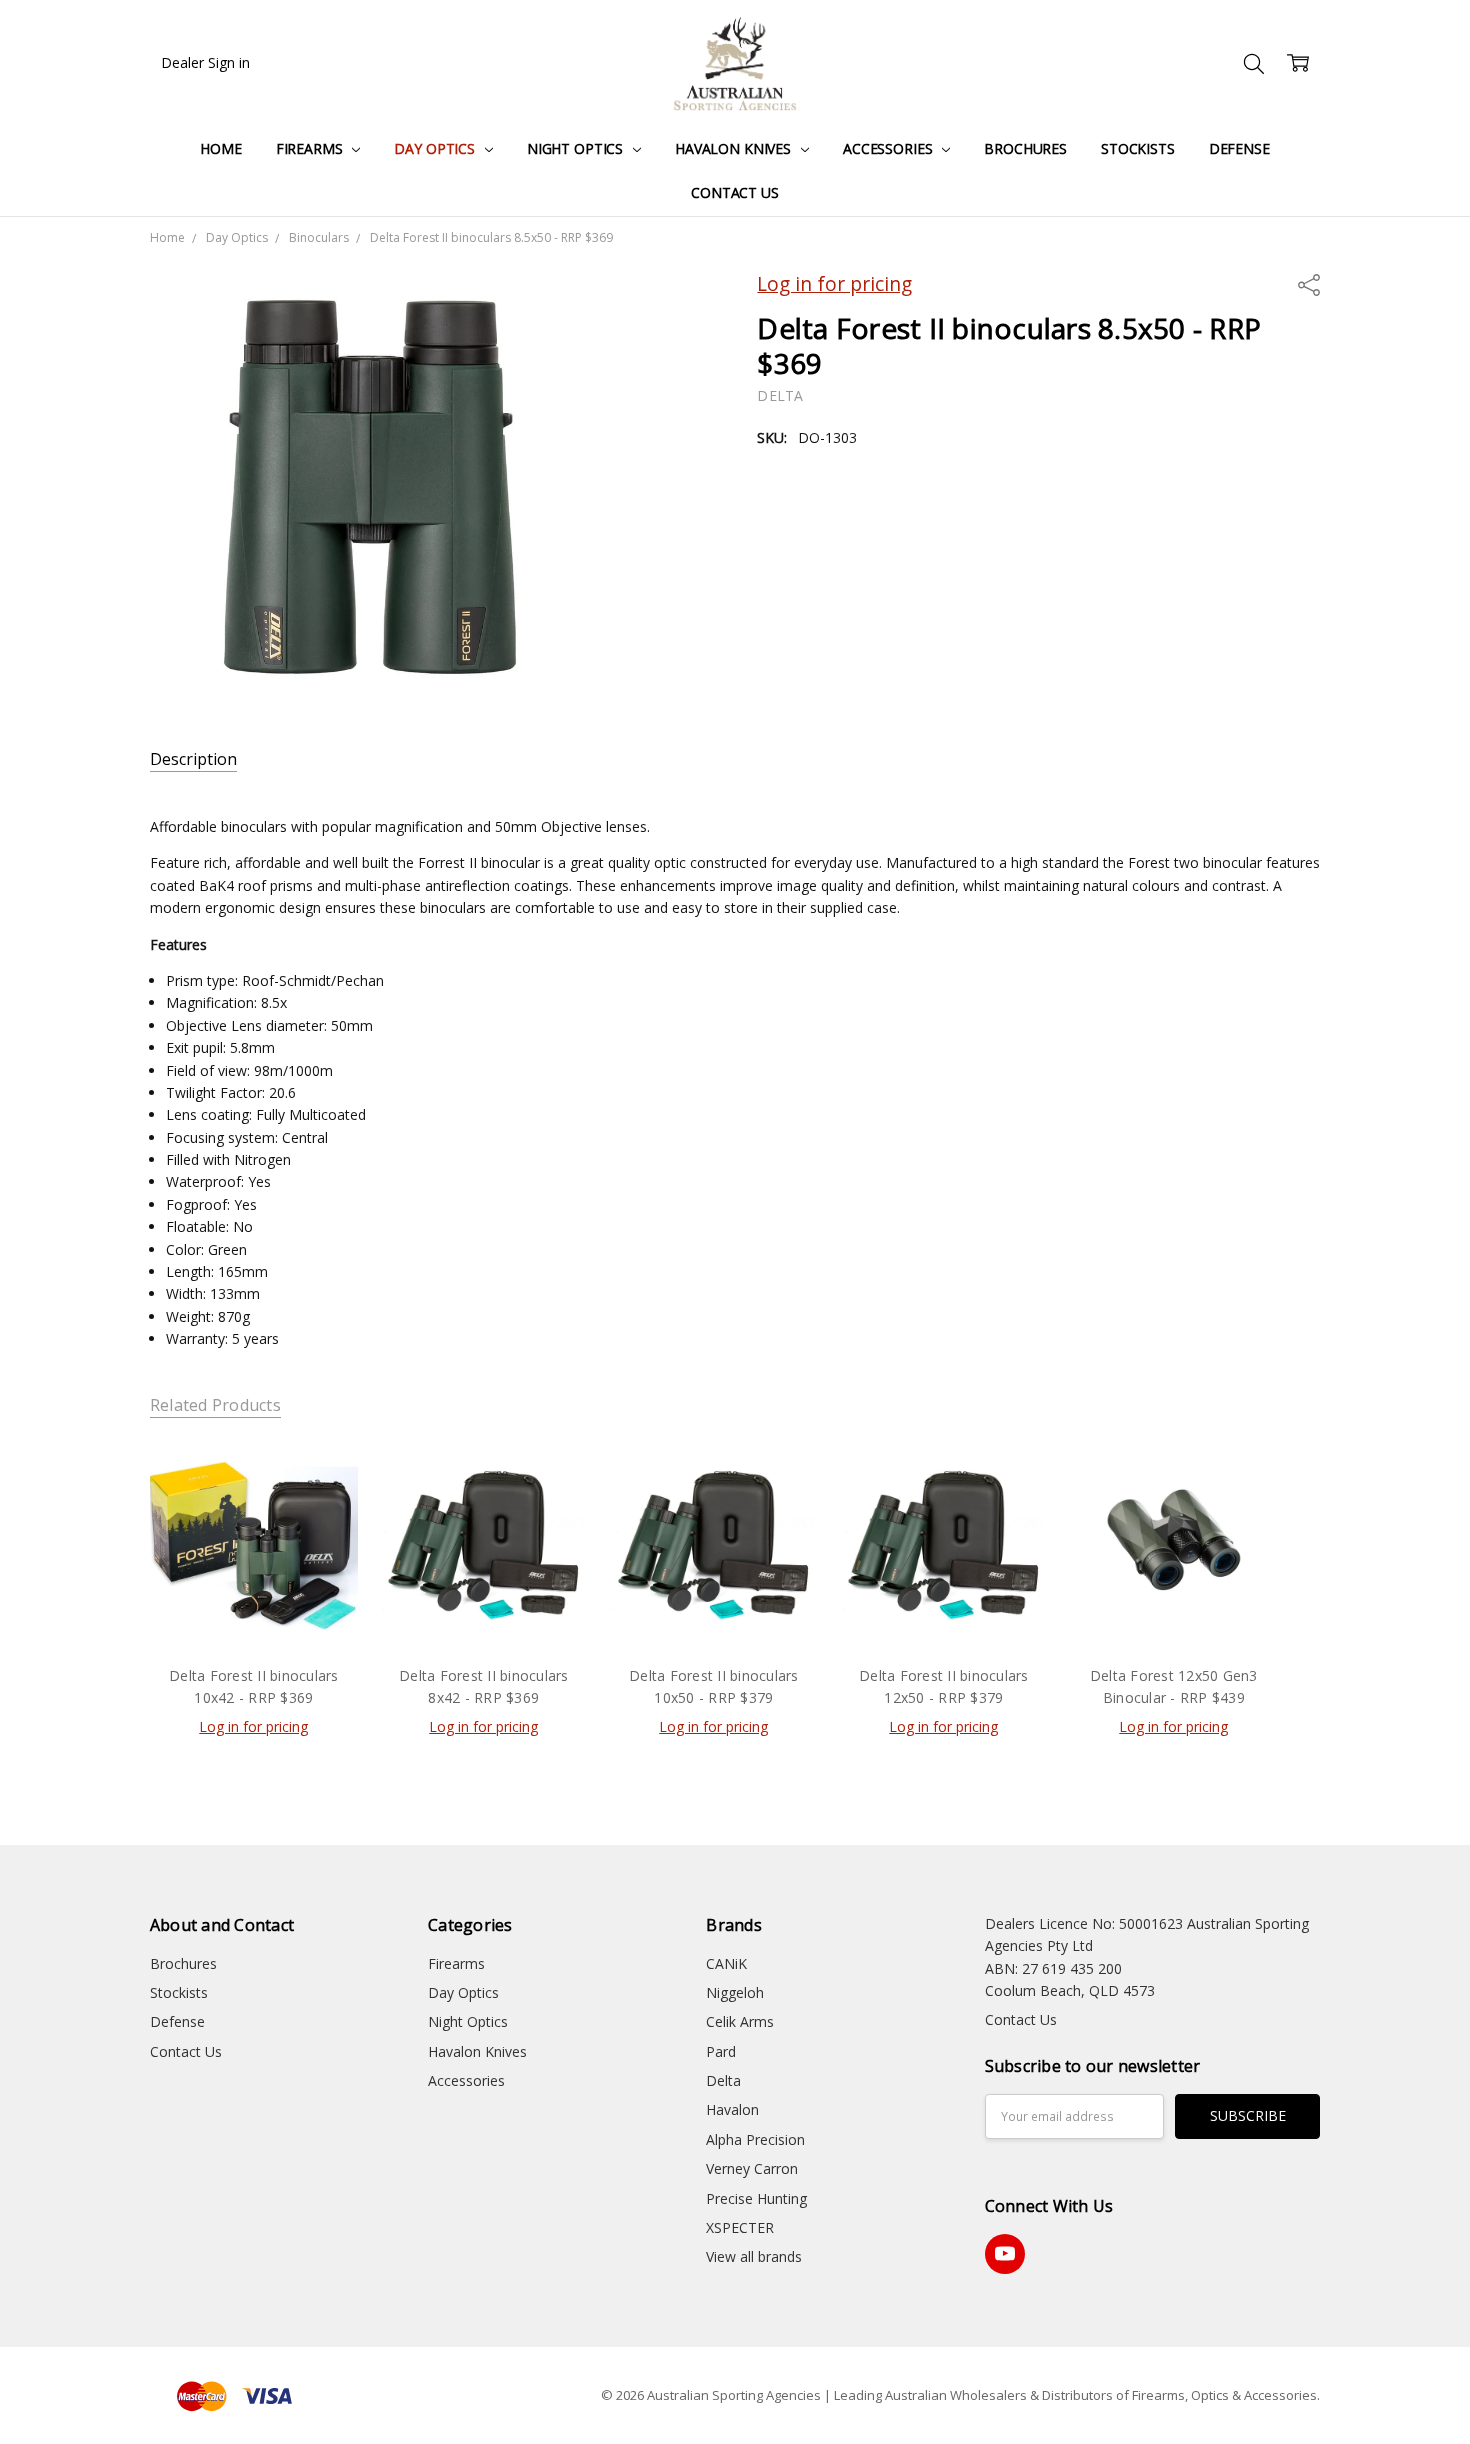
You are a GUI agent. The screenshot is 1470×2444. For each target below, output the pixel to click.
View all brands (754, 2256)
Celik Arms (740, 2021)
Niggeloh (735, 1992)
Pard (721, 2051)
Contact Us (735, 192)
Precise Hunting (756, 2198)
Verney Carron (752, 2168)
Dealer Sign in (205, 62)
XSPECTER (740, 2227)
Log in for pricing (834, 283)
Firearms (311, 148)
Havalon (732, 2109)
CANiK (726, 1963)
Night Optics (577, 148)
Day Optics (436, 148)
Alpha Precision (755, 2139)
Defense (1239, 148)
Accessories (889, 148)
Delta (723, 2080)
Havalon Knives (735, 148)
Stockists (1138, 148)
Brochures (1025, 148)
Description (193, 759)
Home (220, 148)
